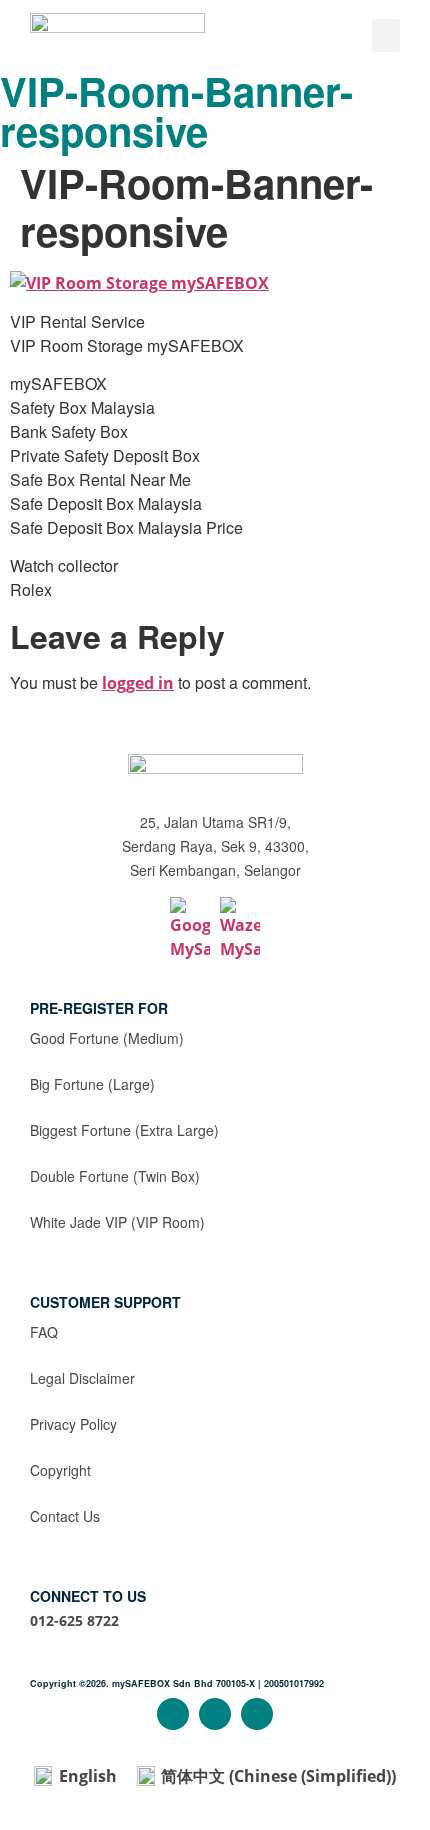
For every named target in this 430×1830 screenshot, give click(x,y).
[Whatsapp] (257, 1714)
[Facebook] (173, 1714)
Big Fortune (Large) (92, 1084)
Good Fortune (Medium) (107, 1038)
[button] (386, 35)
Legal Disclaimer (82, 1378)
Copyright (60, 1470)
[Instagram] (215, 1714)
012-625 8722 (74, 1620)
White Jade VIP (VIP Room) (117, 1222)
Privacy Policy (73, 1424)
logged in (138, 683)
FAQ (44, 1332)
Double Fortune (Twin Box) (115, 1176)
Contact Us (65, 1516)
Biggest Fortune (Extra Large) (124, 1130)
